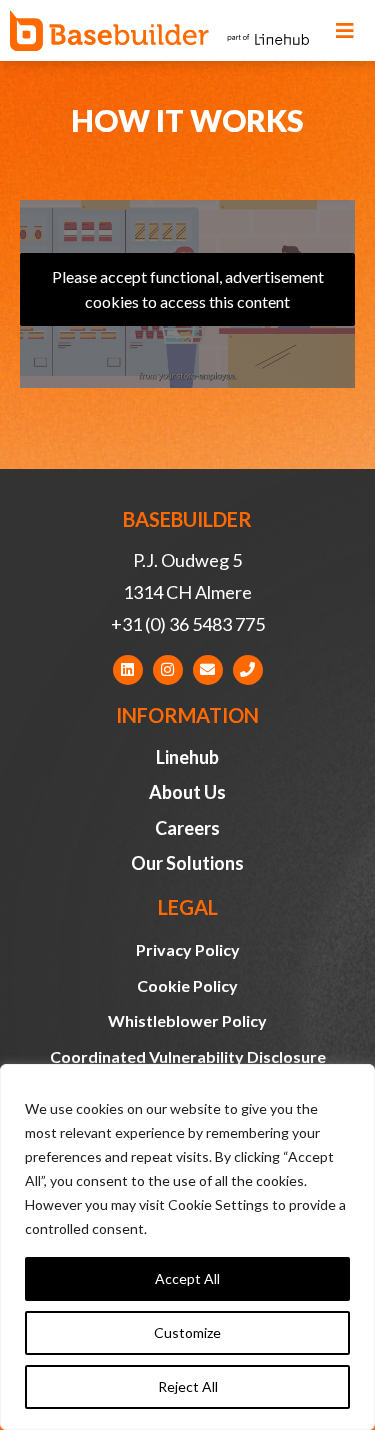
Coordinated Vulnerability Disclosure (188, 1056)
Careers (187, 828)
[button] (345, 31)
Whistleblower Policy (187, 1020)
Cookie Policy (187, 985)
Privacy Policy (188, 949)
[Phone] (248, 670)
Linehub (187, 757)
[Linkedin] (128, 670)
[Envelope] (208, 670)
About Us (187, 792)
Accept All (187, 1278)
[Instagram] (168, 670)
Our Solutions (187, 863)
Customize (187, 1332)
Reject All (188, 1386)
